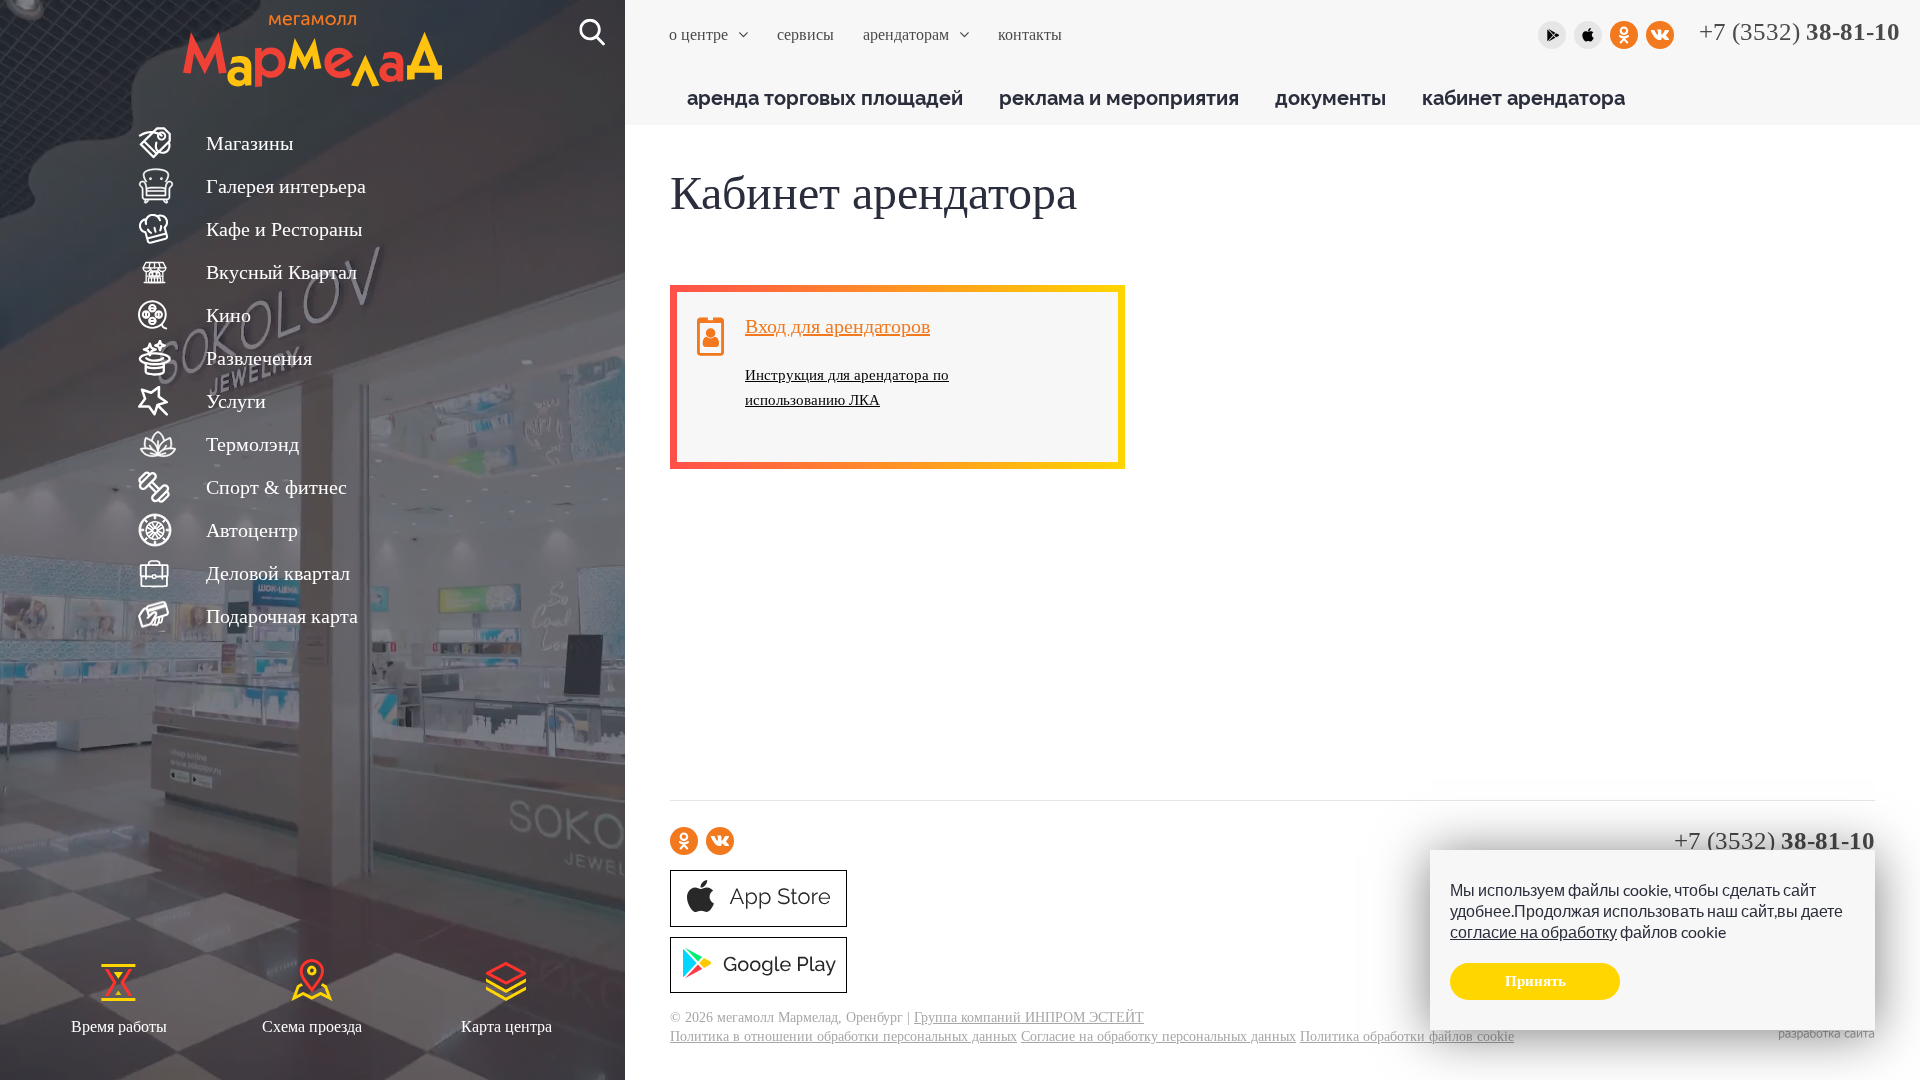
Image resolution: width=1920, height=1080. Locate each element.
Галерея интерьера (286, 186)
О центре (698, 34)
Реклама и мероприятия (1119, 96)
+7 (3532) (1799, 31)
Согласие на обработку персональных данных (1158, 1036)
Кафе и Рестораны (284, 229)
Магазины (249, 143)
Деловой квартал (278, 573)
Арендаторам (906, 34)
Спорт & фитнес (276, 487)
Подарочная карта (282, 616)
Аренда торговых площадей (825, 96)
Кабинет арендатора (1523, 96)
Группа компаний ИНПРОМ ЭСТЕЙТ (1029, 1017)
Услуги (236, 401)
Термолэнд (252, 444)
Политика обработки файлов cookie (1407, 1036)
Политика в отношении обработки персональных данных (843, 1036)
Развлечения (259, 358)
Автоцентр (252, 530)
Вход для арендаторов (837, 326)
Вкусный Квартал (281, 272)
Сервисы (805, 34)
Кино (228, 315)
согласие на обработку (1533, 931)
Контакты (1030, 34)
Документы (1330, 96)
